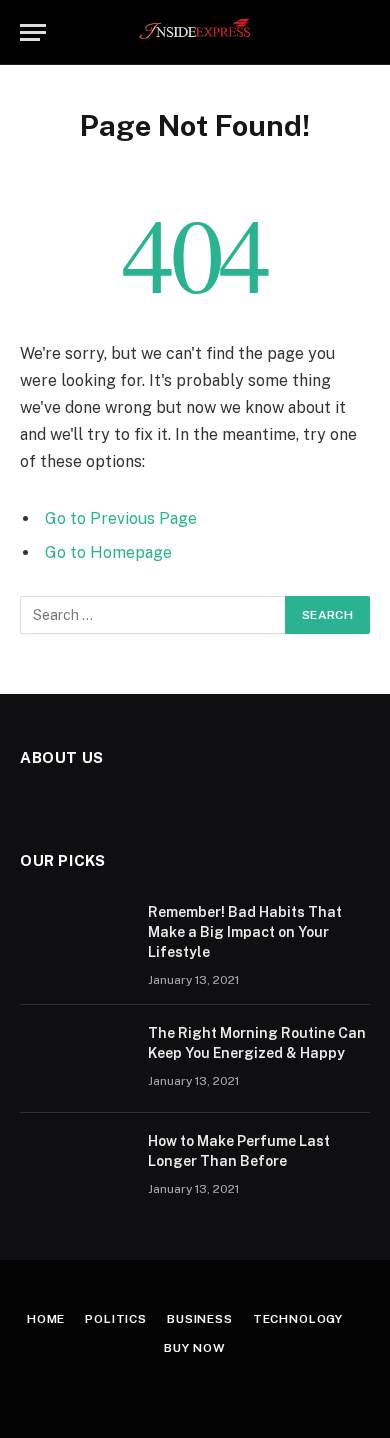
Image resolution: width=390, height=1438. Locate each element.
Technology (298, 1319)
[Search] (361, 32)
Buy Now (195, 1348)
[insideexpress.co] (195, 32)
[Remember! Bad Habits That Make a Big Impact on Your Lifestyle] (75, 938)
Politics (116, 1319)
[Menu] (33, 32)
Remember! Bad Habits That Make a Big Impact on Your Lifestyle (245, 932)
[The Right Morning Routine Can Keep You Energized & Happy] (75, 1059)
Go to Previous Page (121, 518)
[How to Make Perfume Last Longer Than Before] (75, 1167)
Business (200, 1319)
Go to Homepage (108, 552)
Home (46, 1319)
